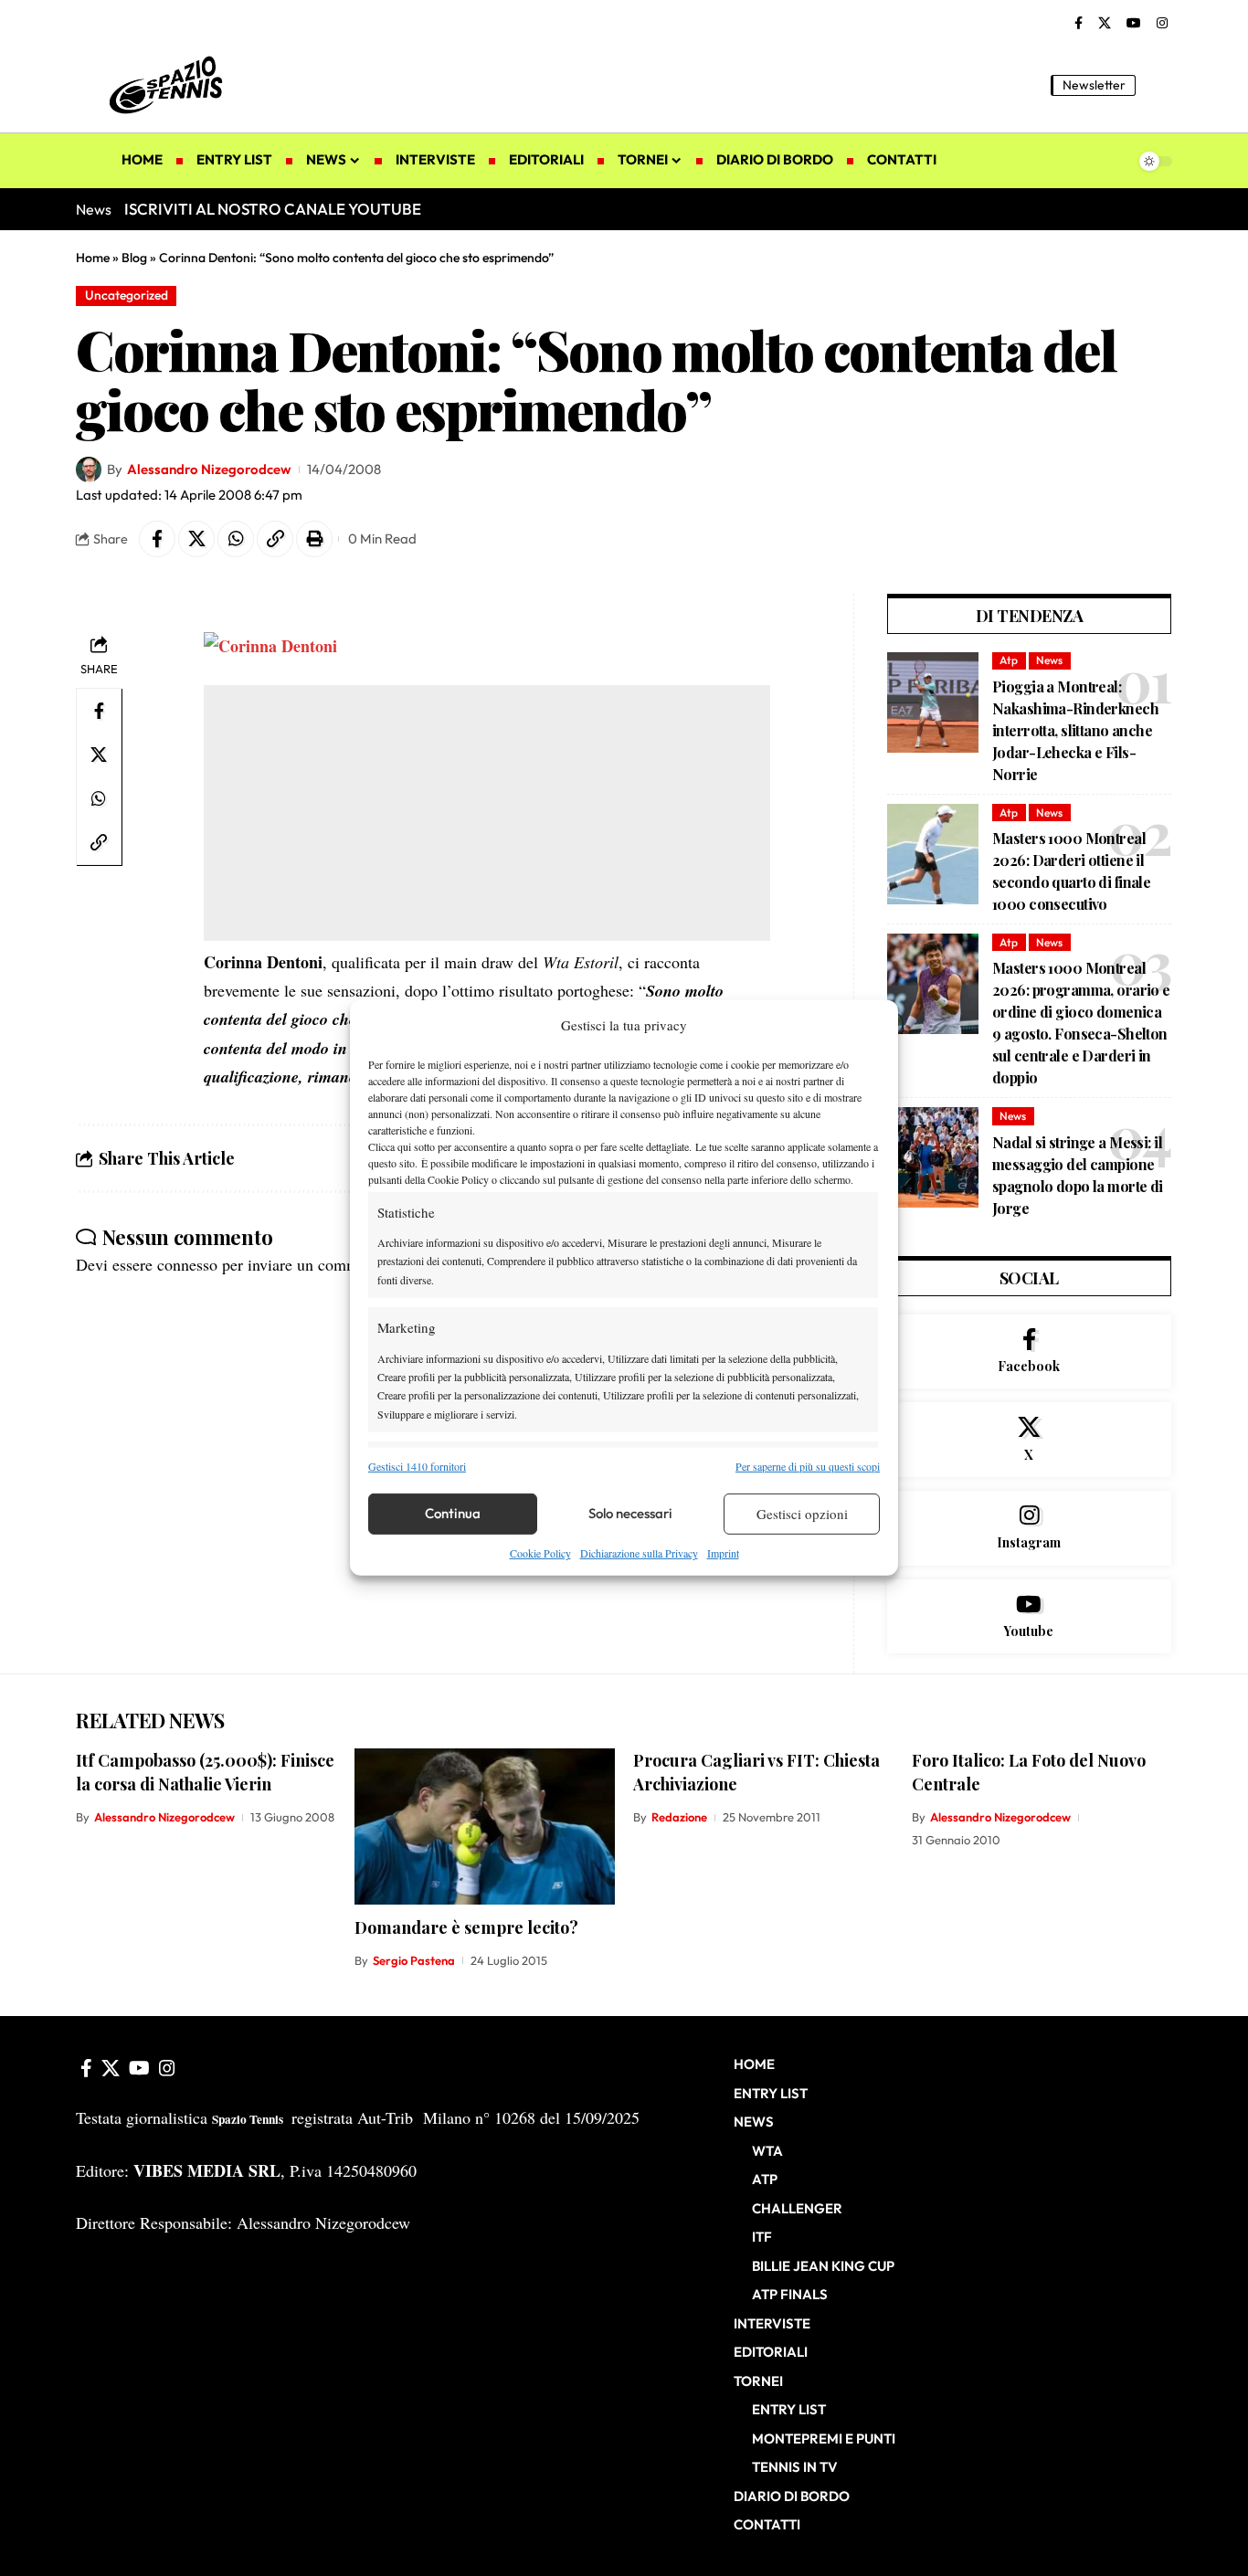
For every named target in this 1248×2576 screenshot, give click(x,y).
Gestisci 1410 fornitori (417, 1465)
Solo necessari (630, 1513)
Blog (134, 258)
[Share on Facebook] (157, 539)
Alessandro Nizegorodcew (209, 469)
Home (93, 258)
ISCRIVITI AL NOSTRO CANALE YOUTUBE (273, 209)
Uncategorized (127, 295)
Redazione (679, 1817)
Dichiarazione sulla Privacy (639, 1553)
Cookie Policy (540, 1553)
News (1049, 660)
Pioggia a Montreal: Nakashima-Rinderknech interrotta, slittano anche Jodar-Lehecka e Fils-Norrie (1075, 730)
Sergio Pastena (414, 1960)
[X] (1105, 24)
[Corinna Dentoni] (270, 644)
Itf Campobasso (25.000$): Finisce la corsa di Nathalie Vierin (205, 1772)
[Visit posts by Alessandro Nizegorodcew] (89, 470)
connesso (187, 1264)
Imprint (723, 1553)
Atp (1009, 660)
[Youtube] (1029, 1617)
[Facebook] (1079, 24)
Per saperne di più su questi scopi (808, 1465)
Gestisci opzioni (802, 1514)
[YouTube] (1134, 24)
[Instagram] (1162, 24)
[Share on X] (196, 539)
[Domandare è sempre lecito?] (485, 1826)
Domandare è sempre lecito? (466, 1927)
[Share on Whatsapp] (236, 539)
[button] (1158, 85)
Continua (453, 1513)
